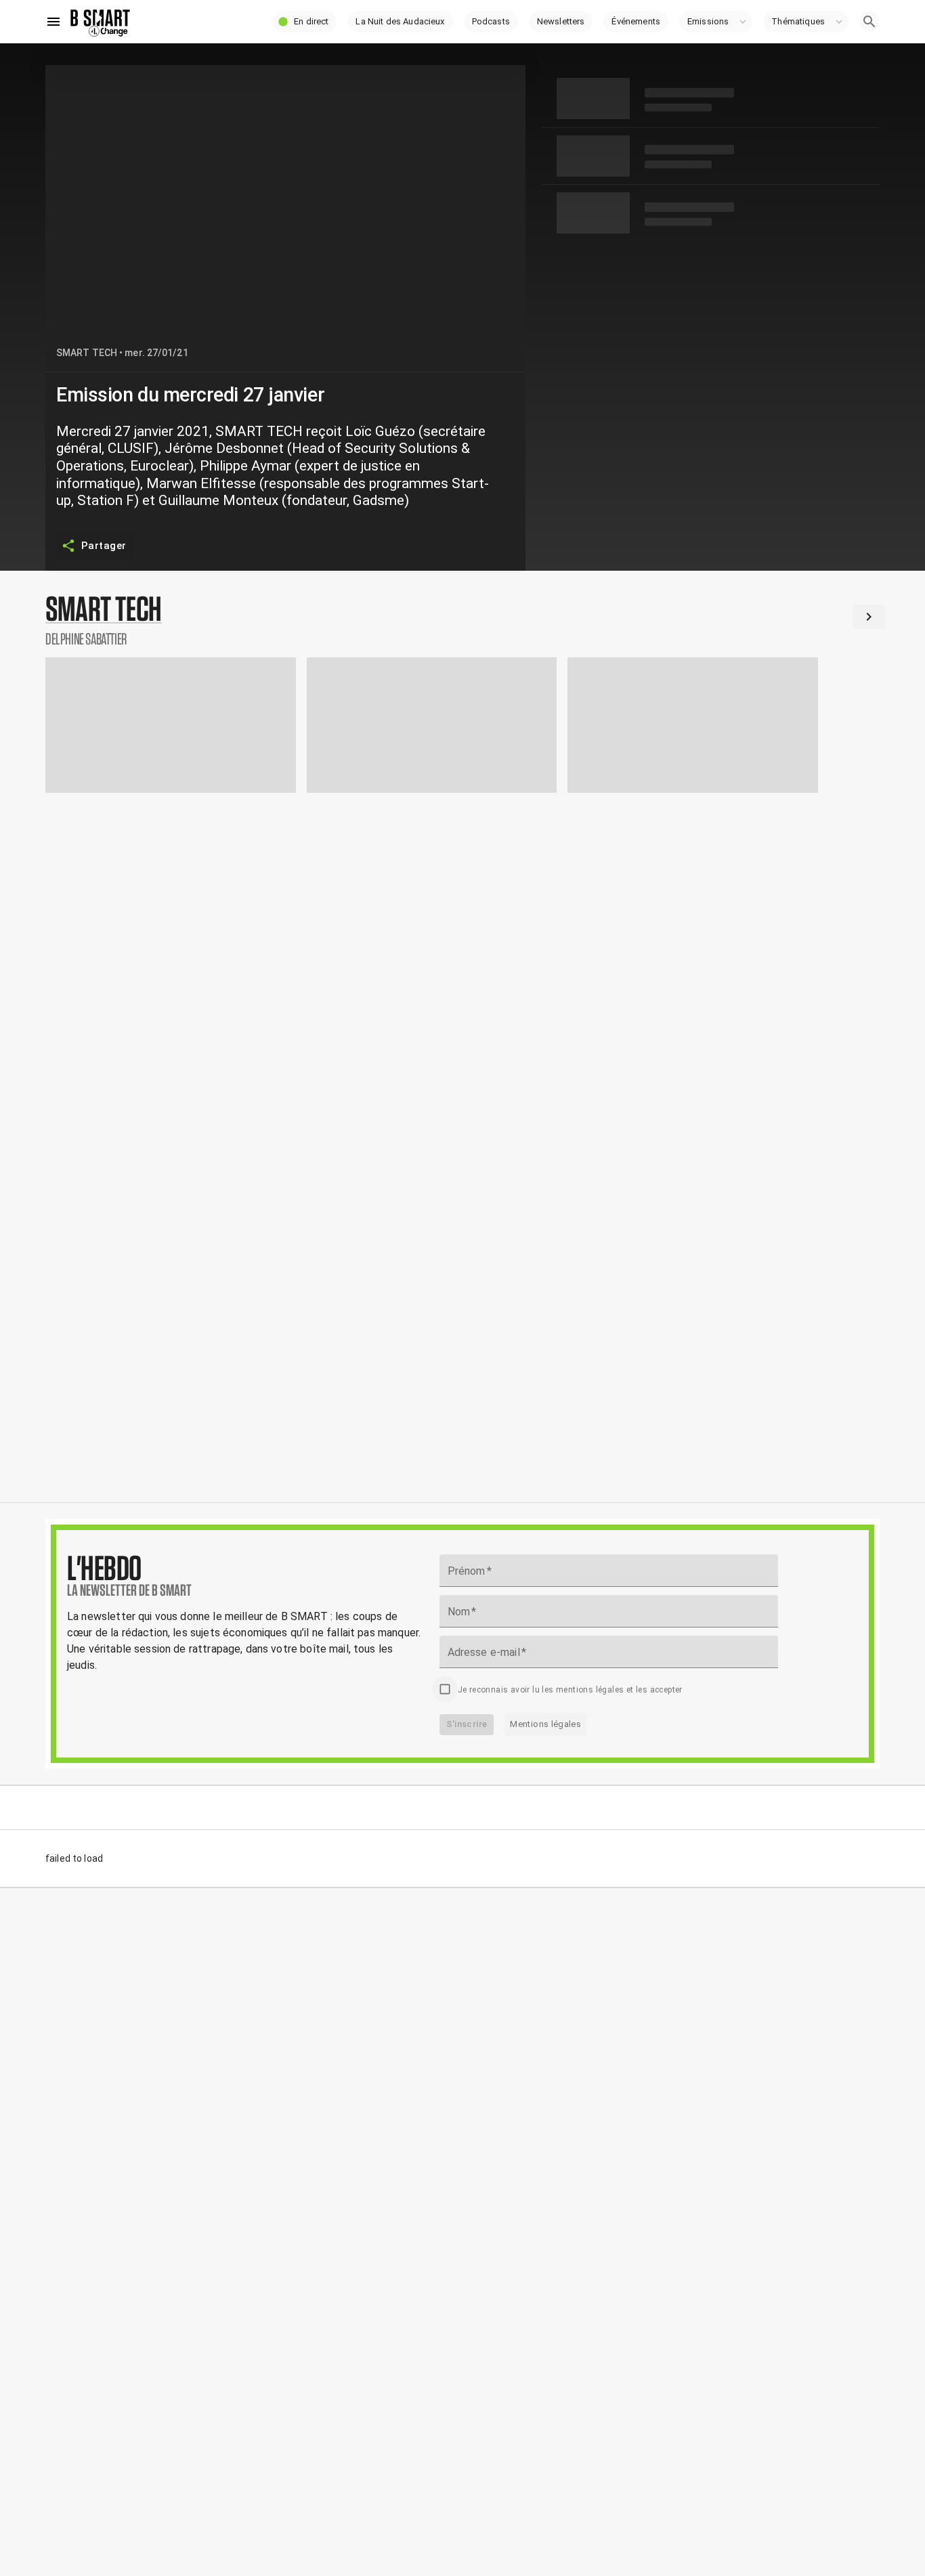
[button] (305, 22)
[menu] (53, 22)
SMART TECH (87, 353)
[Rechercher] (869, 22)
